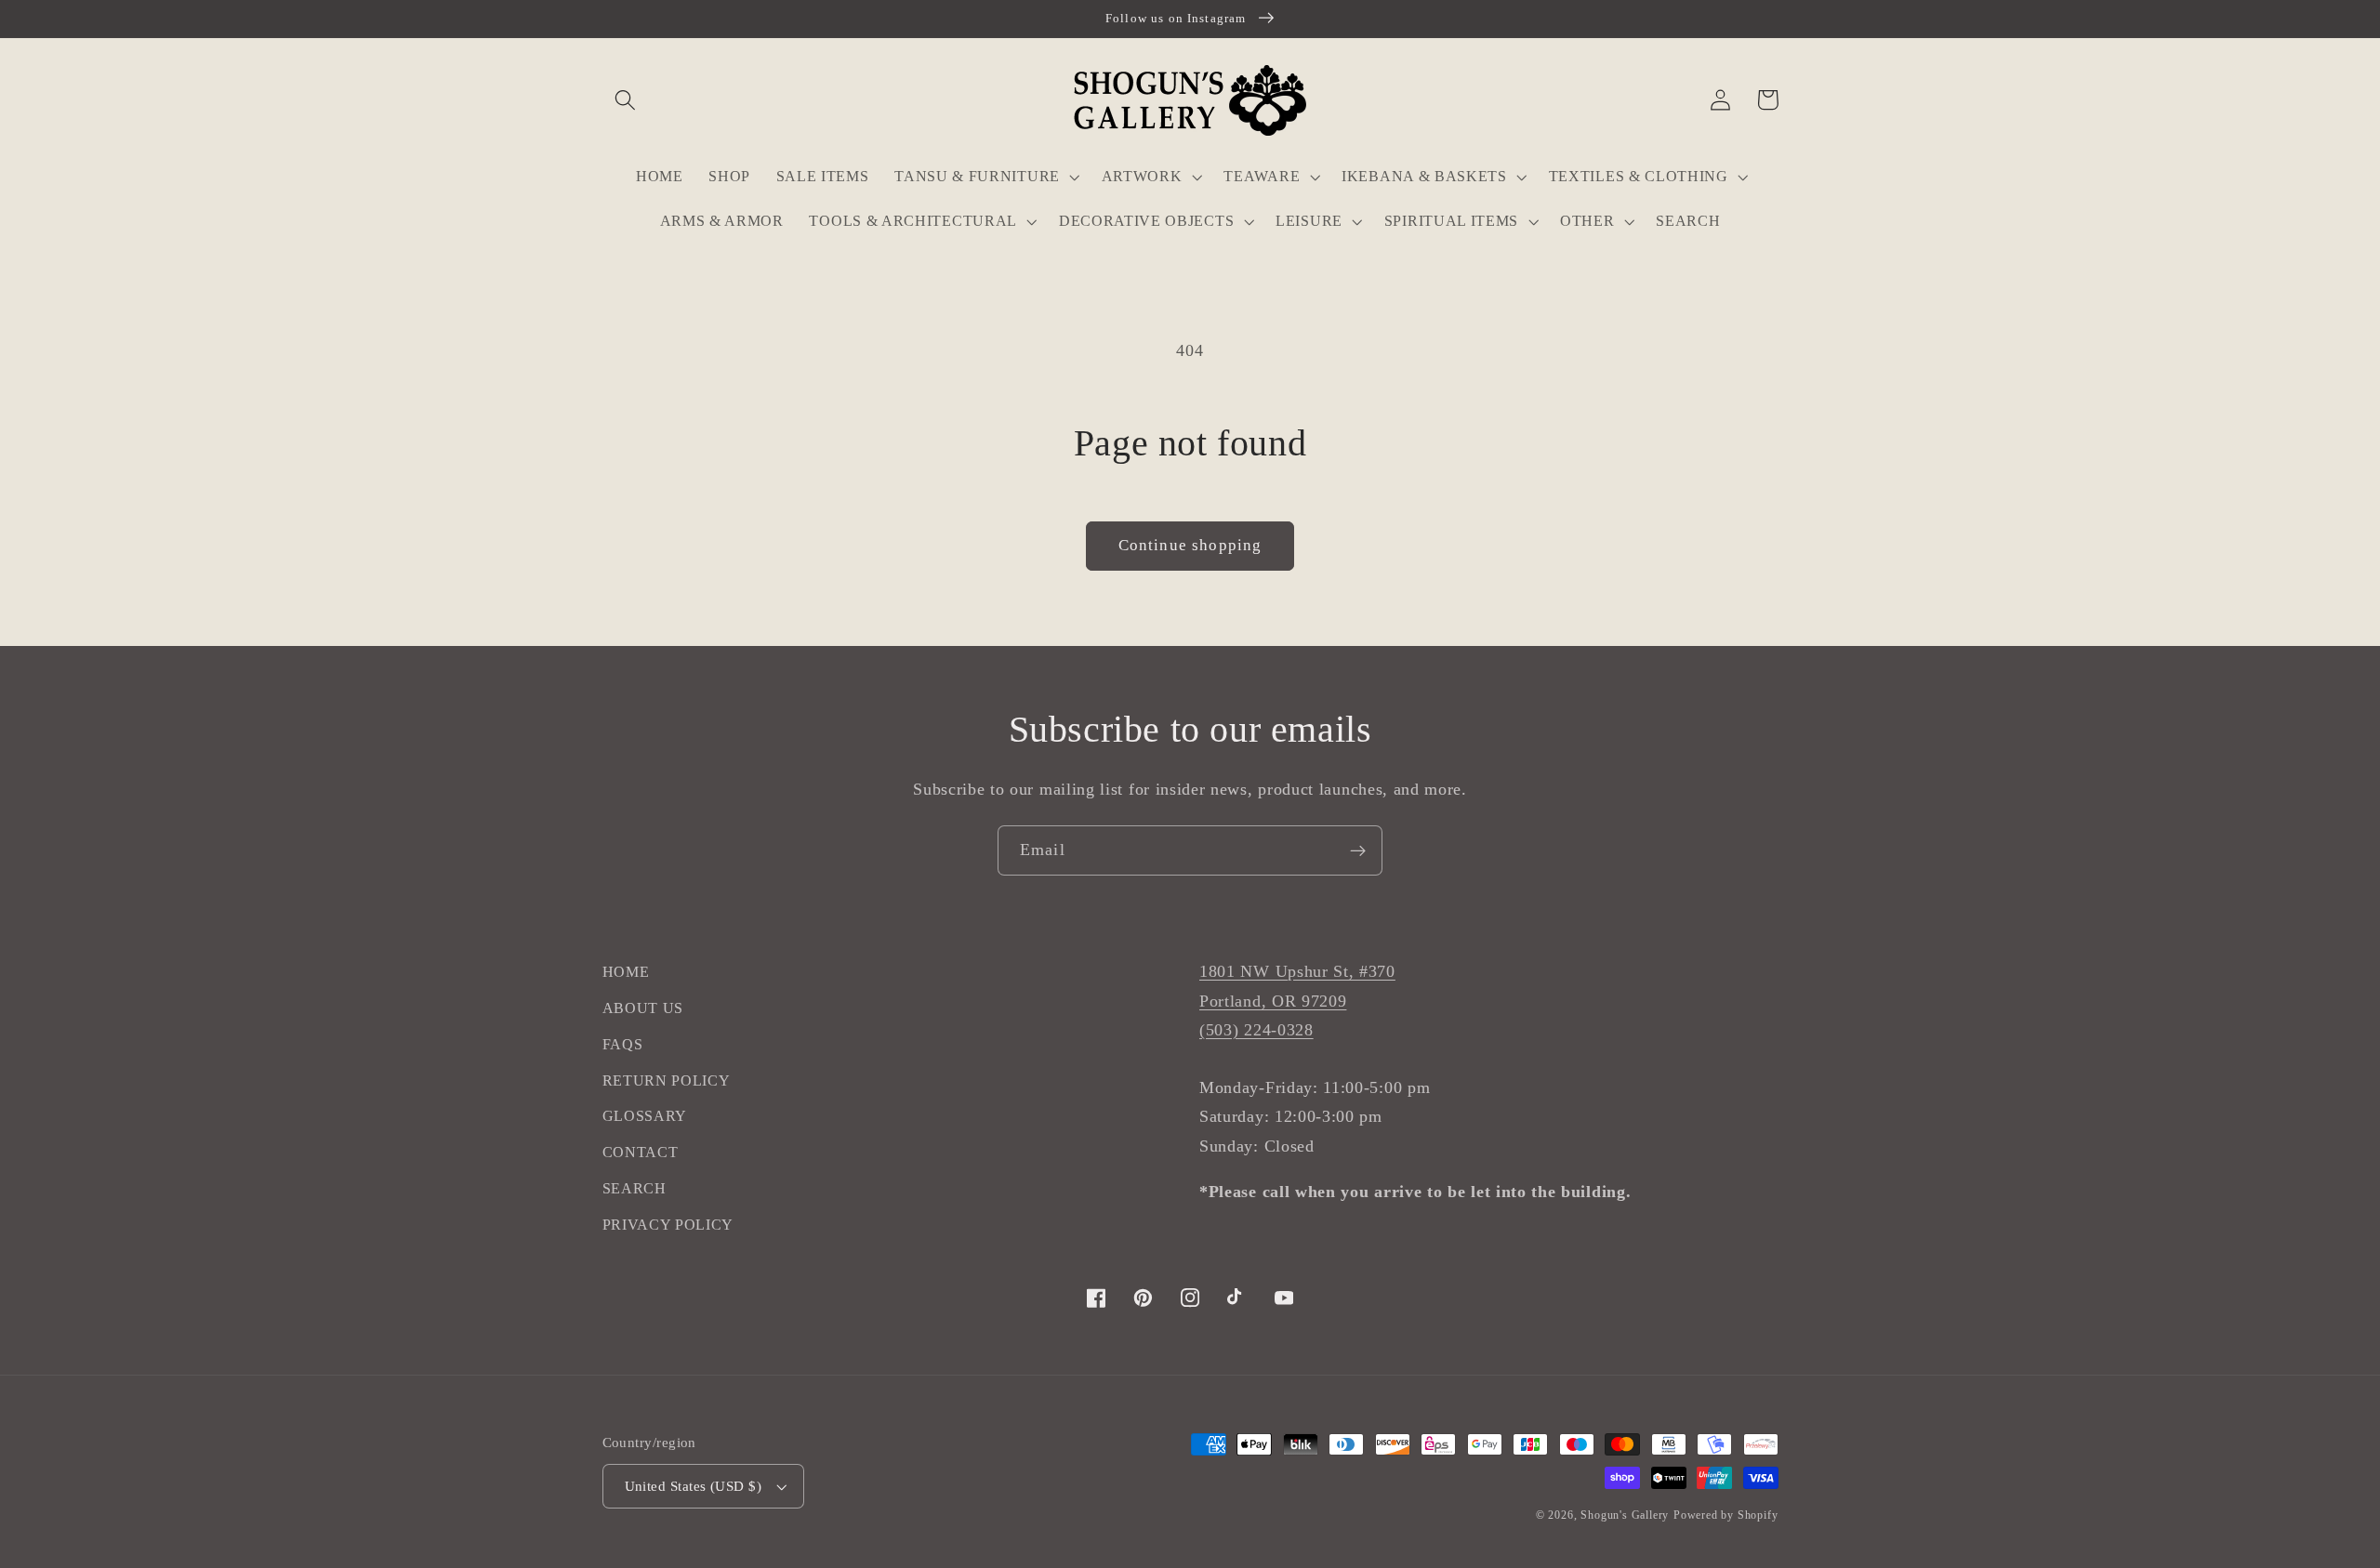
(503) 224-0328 (1256, 1030)
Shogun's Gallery (1625, 1515)
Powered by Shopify (1726, 1515)
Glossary (645, 1116)
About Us (643, 1008)
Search (635, 1188)
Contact (641, 1152)
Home (626, 972)
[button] (626, 100)
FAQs (623, 1044)
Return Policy (667, 1080)
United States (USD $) (694, 1486)
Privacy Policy (668, 1225)
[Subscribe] (1358, 850)
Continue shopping (1190, 545)
